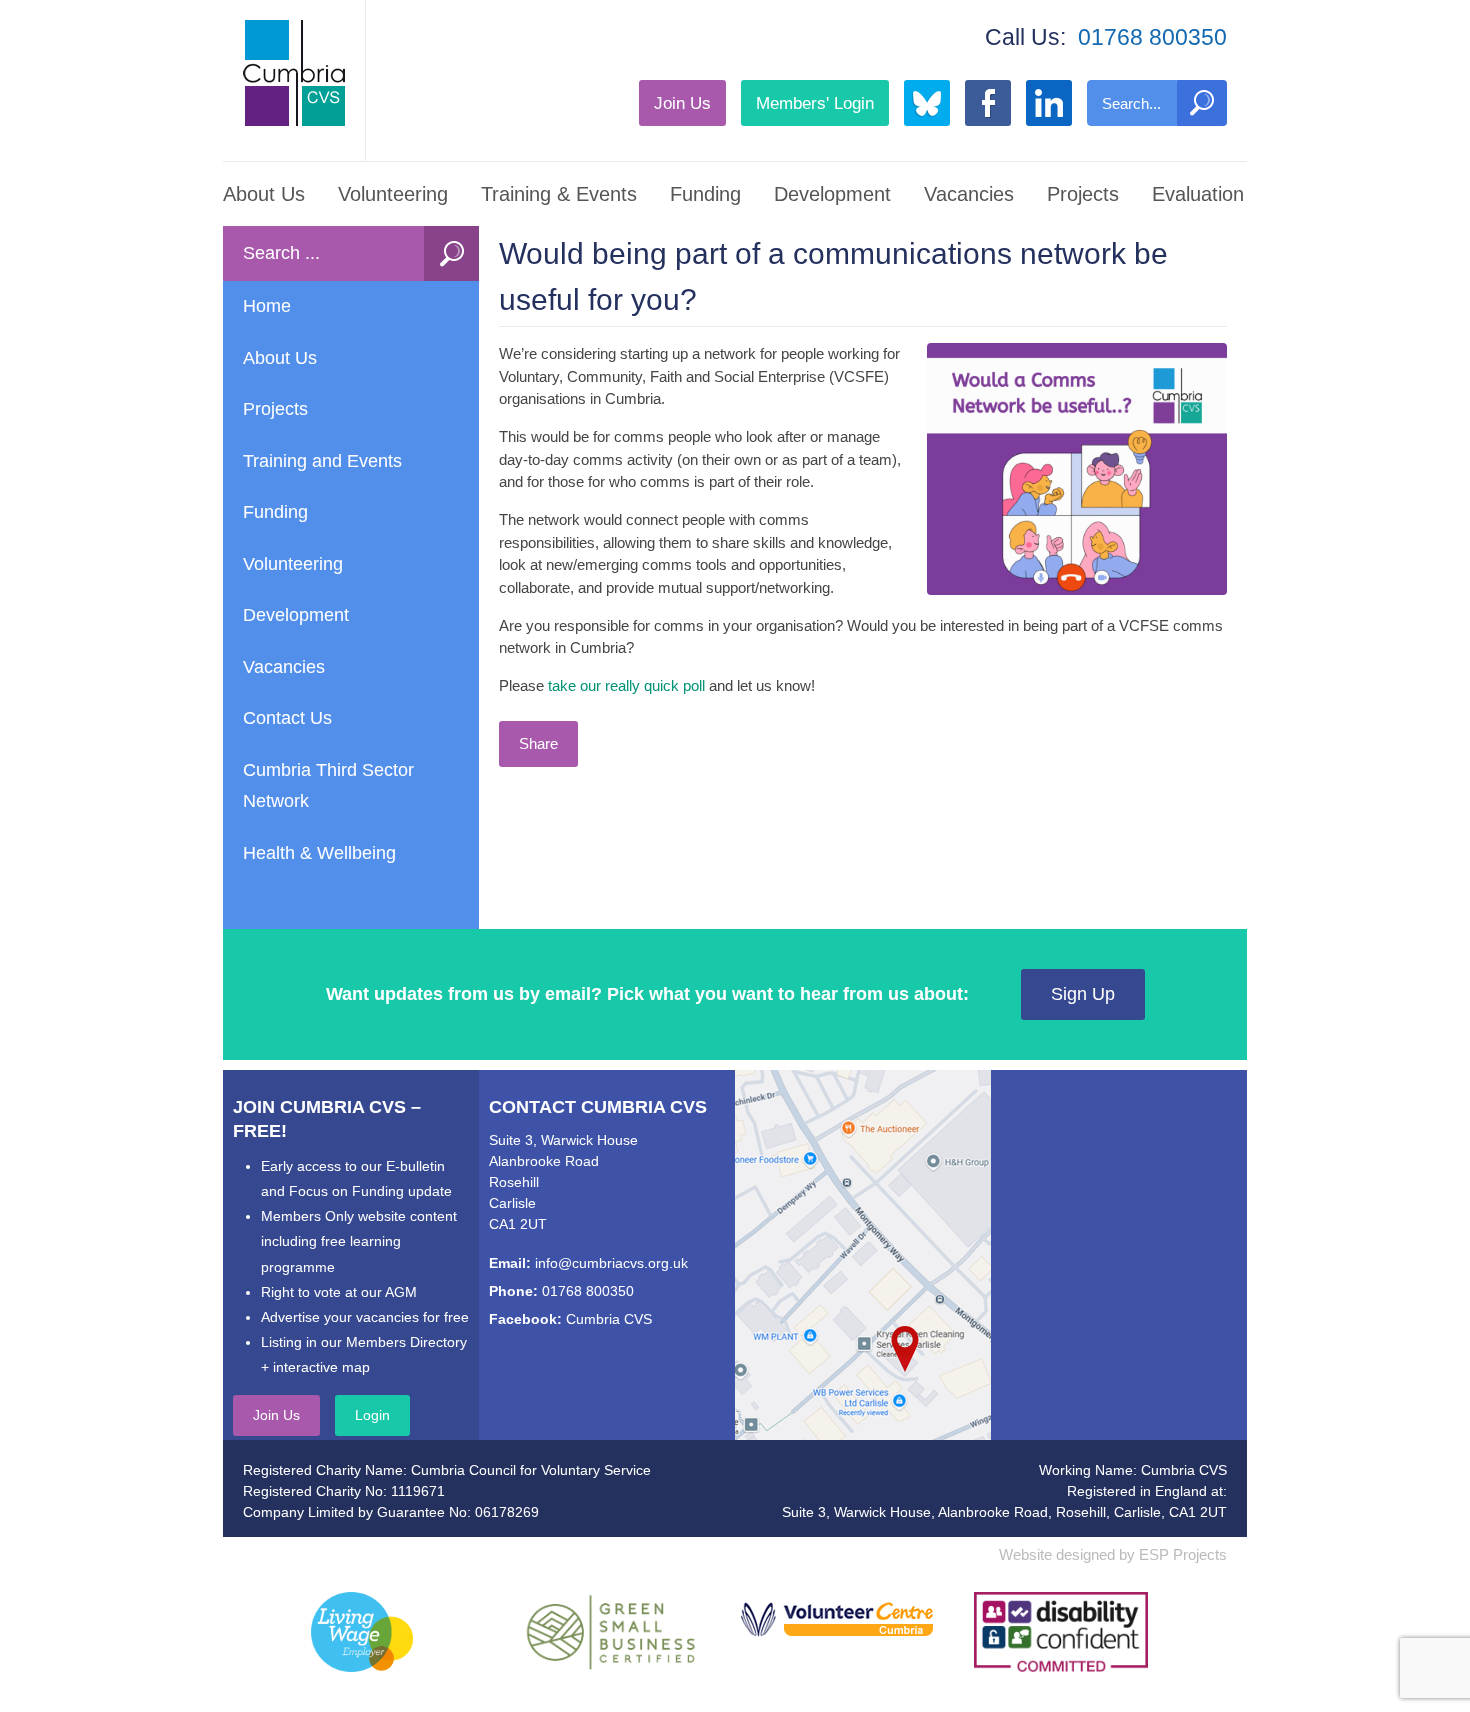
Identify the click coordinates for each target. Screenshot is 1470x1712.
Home (267, 306)
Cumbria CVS (609, 1319)
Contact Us (287, 718)
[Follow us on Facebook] (988, 103)
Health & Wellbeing (319, 853)
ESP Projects (1183, 1554)
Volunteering (393, 194)
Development (832, 194)
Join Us (682, 103)
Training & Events (559, 194)
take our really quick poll (626, 685)
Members (815, 103)
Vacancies (969, 194)
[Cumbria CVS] (294, 73)
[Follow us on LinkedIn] (1049, 103)
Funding (705, 194)
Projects (1083, 194)
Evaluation (1198, 194)
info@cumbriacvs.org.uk (611, 1263)
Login (372, 1415)
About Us (264, 194)
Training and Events (322, 461)
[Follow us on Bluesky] (927, 103)
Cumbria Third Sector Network (328, 786)
